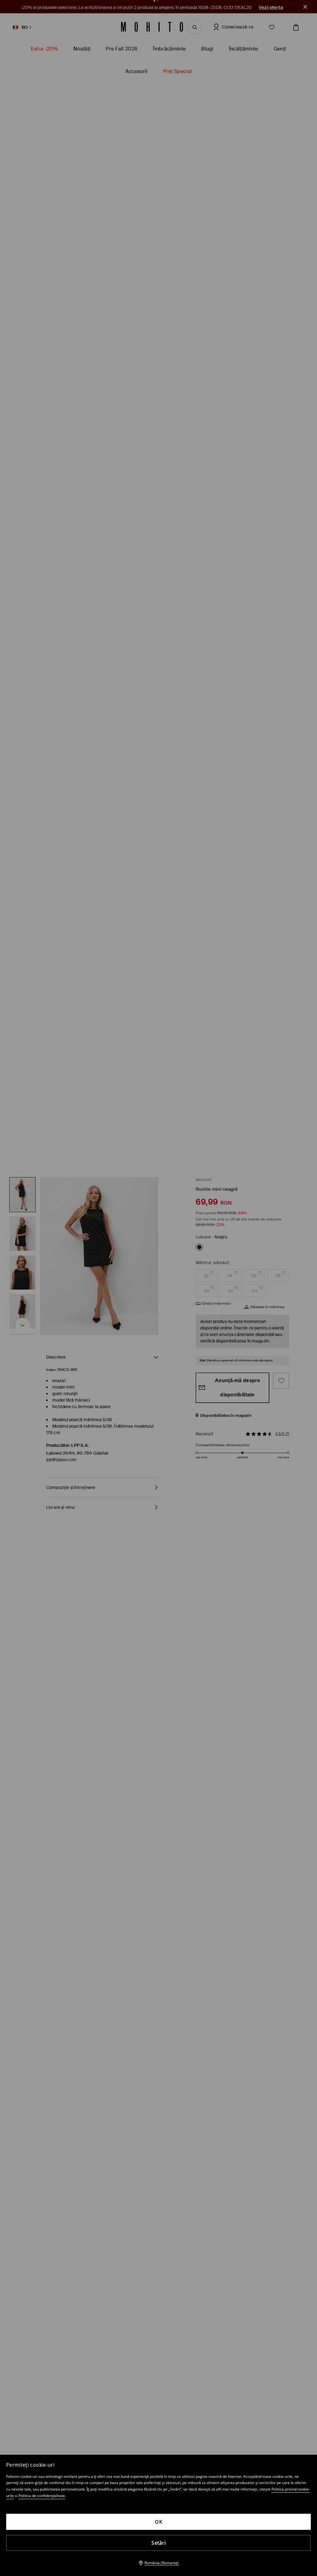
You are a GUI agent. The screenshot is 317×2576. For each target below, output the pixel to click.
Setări (158, 2543)
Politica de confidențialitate (42, 2496)
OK (158, 2522)
